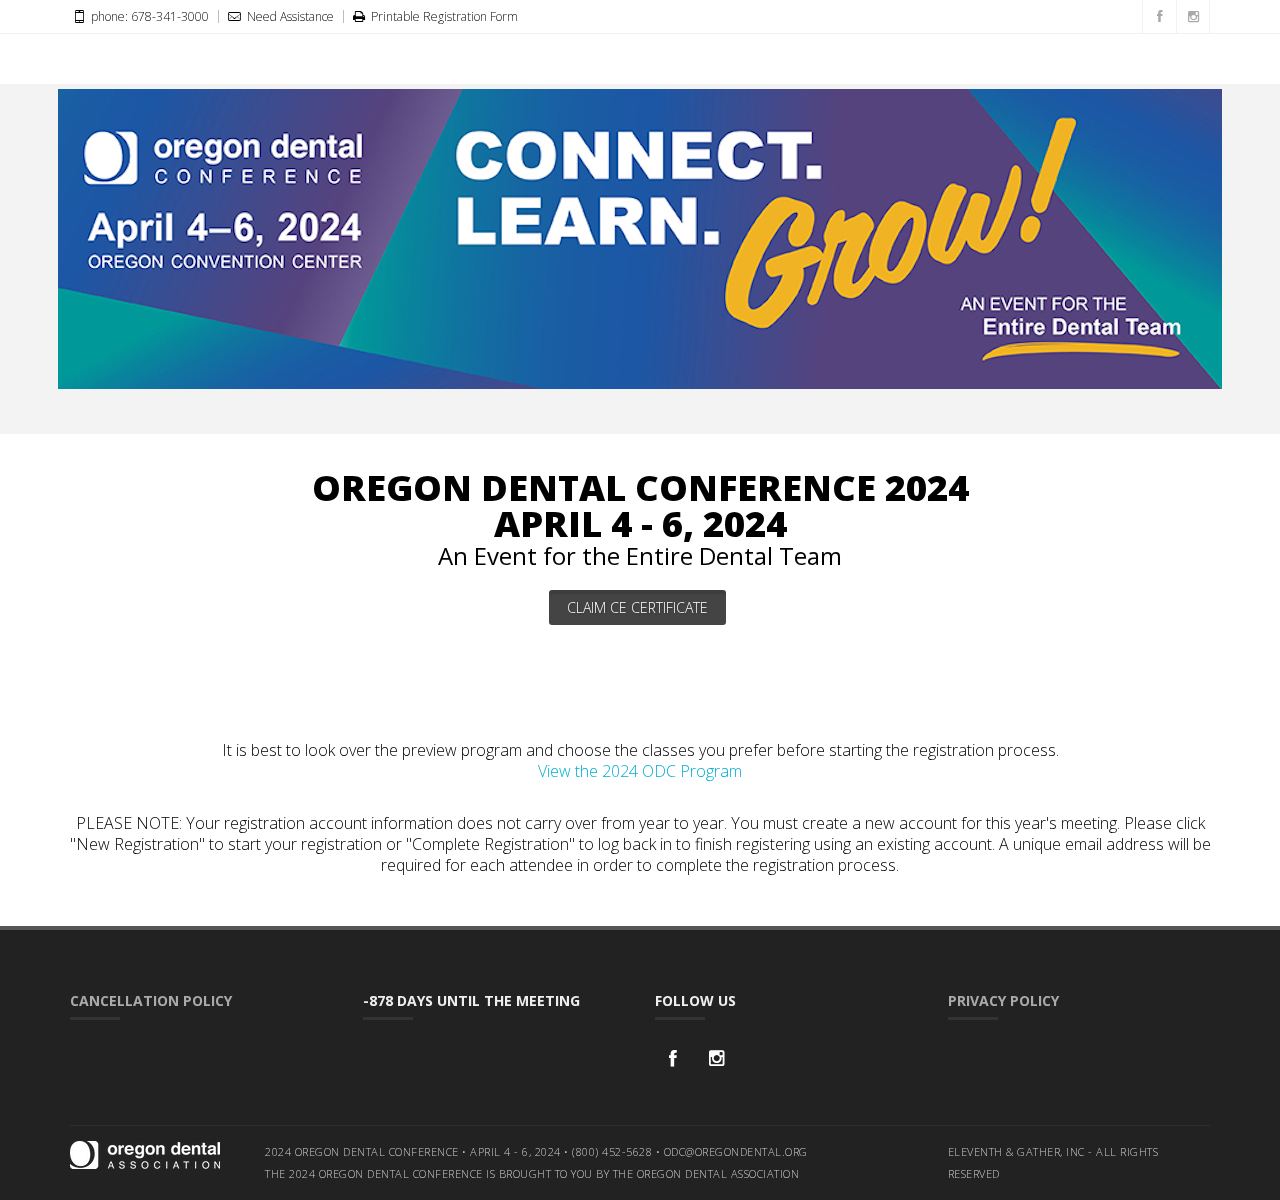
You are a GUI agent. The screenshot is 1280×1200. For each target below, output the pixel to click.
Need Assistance (288, 16)
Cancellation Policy (151, 1000)
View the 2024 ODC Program (640, 771)
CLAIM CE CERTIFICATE (637, 607)
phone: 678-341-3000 (148, 16)
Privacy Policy (1003, 1000)
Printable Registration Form (443, 16)
